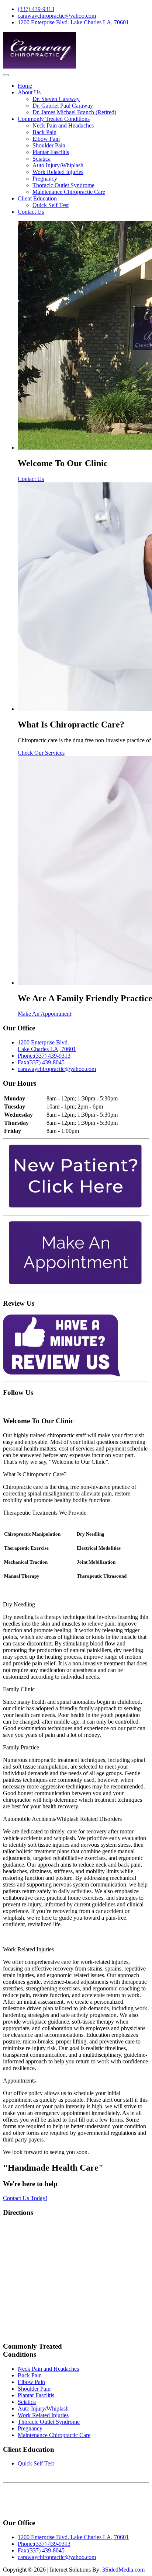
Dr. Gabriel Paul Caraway (63, 106)
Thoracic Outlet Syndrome (63, 185)
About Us (29, 92)
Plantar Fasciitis (51, 152)
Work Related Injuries (58, 172)
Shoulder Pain (49, 145)
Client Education (37, 198)
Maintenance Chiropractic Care (69, 192)
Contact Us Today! (25, 2198)
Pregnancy (45, 179)
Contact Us (31, 212)
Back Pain (44, 132)
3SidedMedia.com (123, 2570)
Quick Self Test (51, 205)
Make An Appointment (44, 1014)
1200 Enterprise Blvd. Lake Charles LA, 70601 (73, 22)
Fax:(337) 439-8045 (41, 1062)
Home (25, 86)
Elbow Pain (46, 139)
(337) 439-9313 (36, 9)
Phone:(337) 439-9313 (44, 1056)
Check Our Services (41, 753)
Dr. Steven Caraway (56, 99)
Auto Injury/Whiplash (58, 165)
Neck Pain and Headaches (63, 125)
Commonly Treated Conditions (54, 119)
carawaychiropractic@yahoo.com (57, 16)
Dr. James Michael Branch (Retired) (74, 112)
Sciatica (42, 159)
